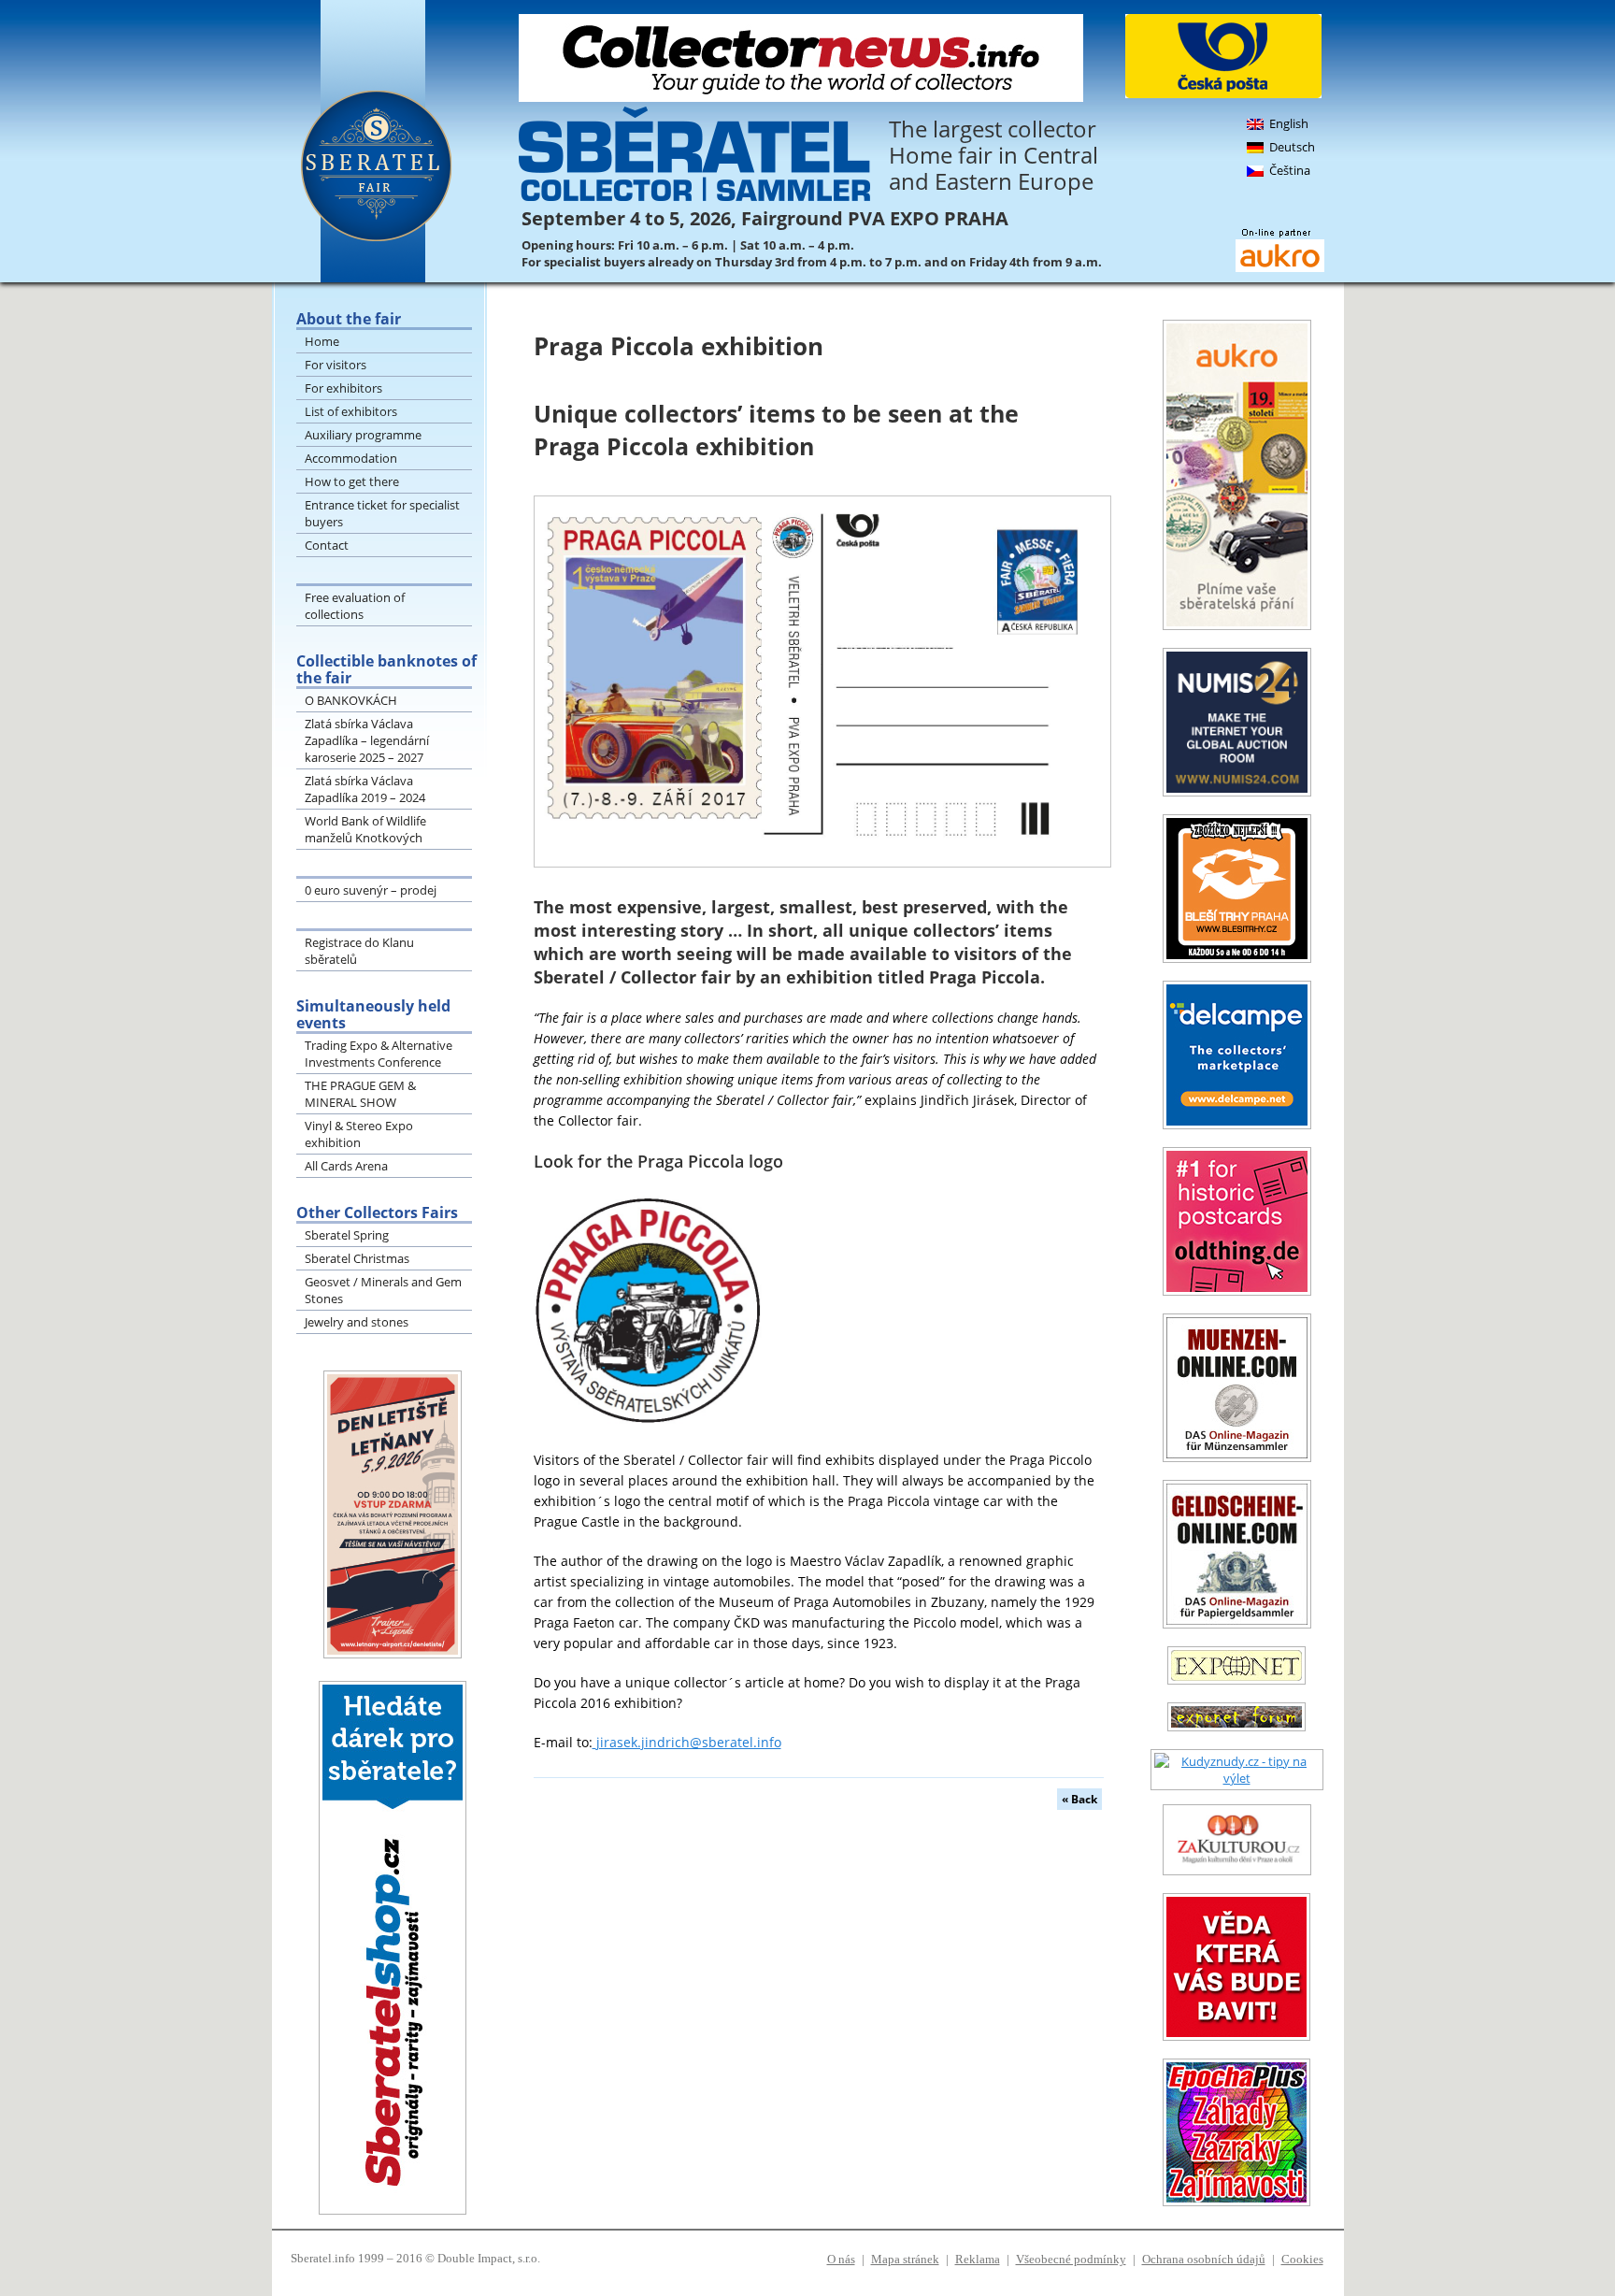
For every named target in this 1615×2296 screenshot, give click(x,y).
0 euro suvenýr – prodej (371, 890)
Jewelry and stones (357, 1322)
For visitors (336, 365)
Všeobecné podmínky (1071, 2259)
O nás (841, 2259)
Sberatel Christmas (357, 1258)
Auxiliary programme (363, 435)
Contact (327, 545)
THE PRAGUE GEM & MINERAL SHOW (360, 1094)
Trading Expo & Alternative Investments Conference (379, 1054)
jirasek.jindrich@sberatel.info (689, 1742)
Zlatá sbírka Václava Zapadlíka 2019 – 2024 (365, 789)
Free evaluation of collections (355, 606)
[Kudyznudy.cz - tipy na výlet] (1237, 1778)
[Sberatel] (402, 141)
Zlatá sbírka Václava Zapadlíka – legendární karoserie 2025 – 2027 (367, 740)
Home (322, 341)
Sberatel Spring (347, 1235)
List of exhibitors (351, 411)
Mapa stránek (905, 2259)
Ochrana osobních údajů (1204, 2259)
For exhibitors (343, 388)
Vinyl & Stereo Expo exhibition (359, 1134)
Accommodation (351, 458)
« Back (1079, 1799)
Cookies (1302, 2259)
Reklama (978, 2259)
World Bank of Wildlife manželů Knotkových (365, 829)
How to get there (352, 481)
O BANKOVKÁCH (351, 700)
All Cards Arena (346, 1166)
